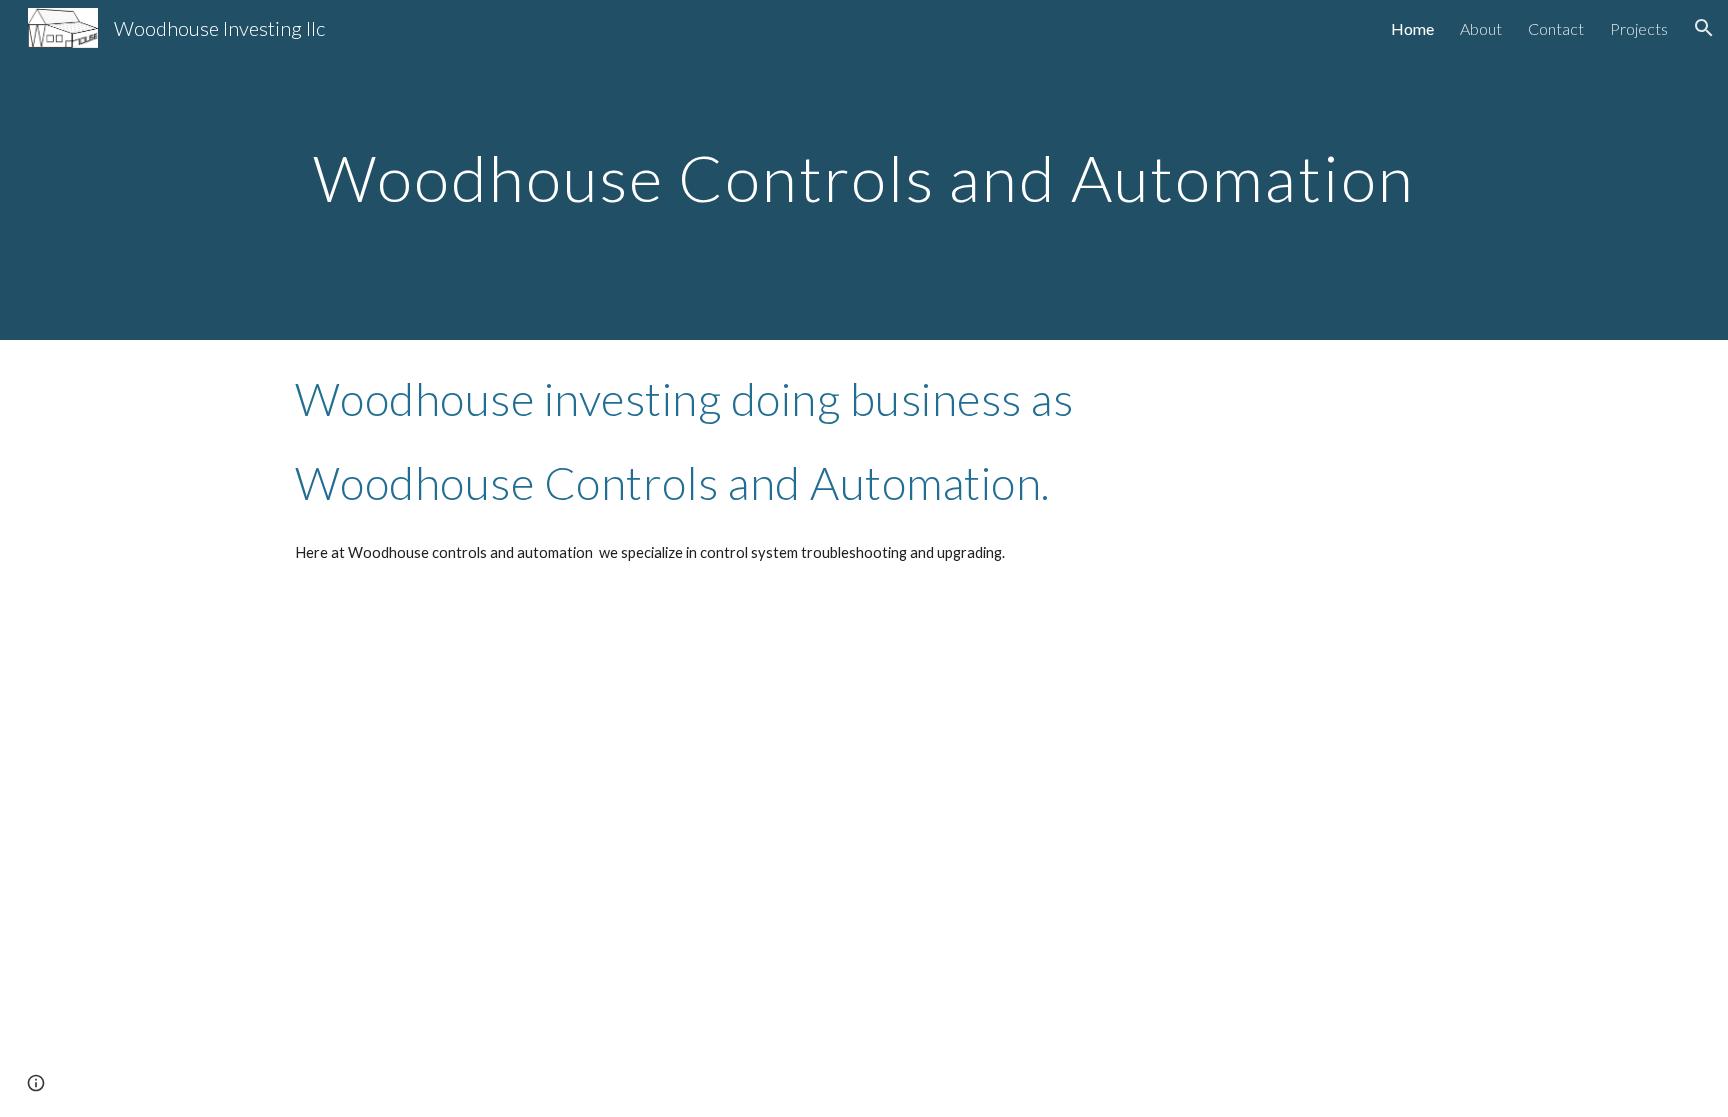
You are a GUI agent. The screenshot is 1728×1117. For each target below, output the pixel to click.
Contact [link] (1556, 28)
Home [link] (1412, 28)
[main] (864, 169)
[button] (1704, 28)
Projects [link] (1639, 28)
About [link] (1481, 28)
